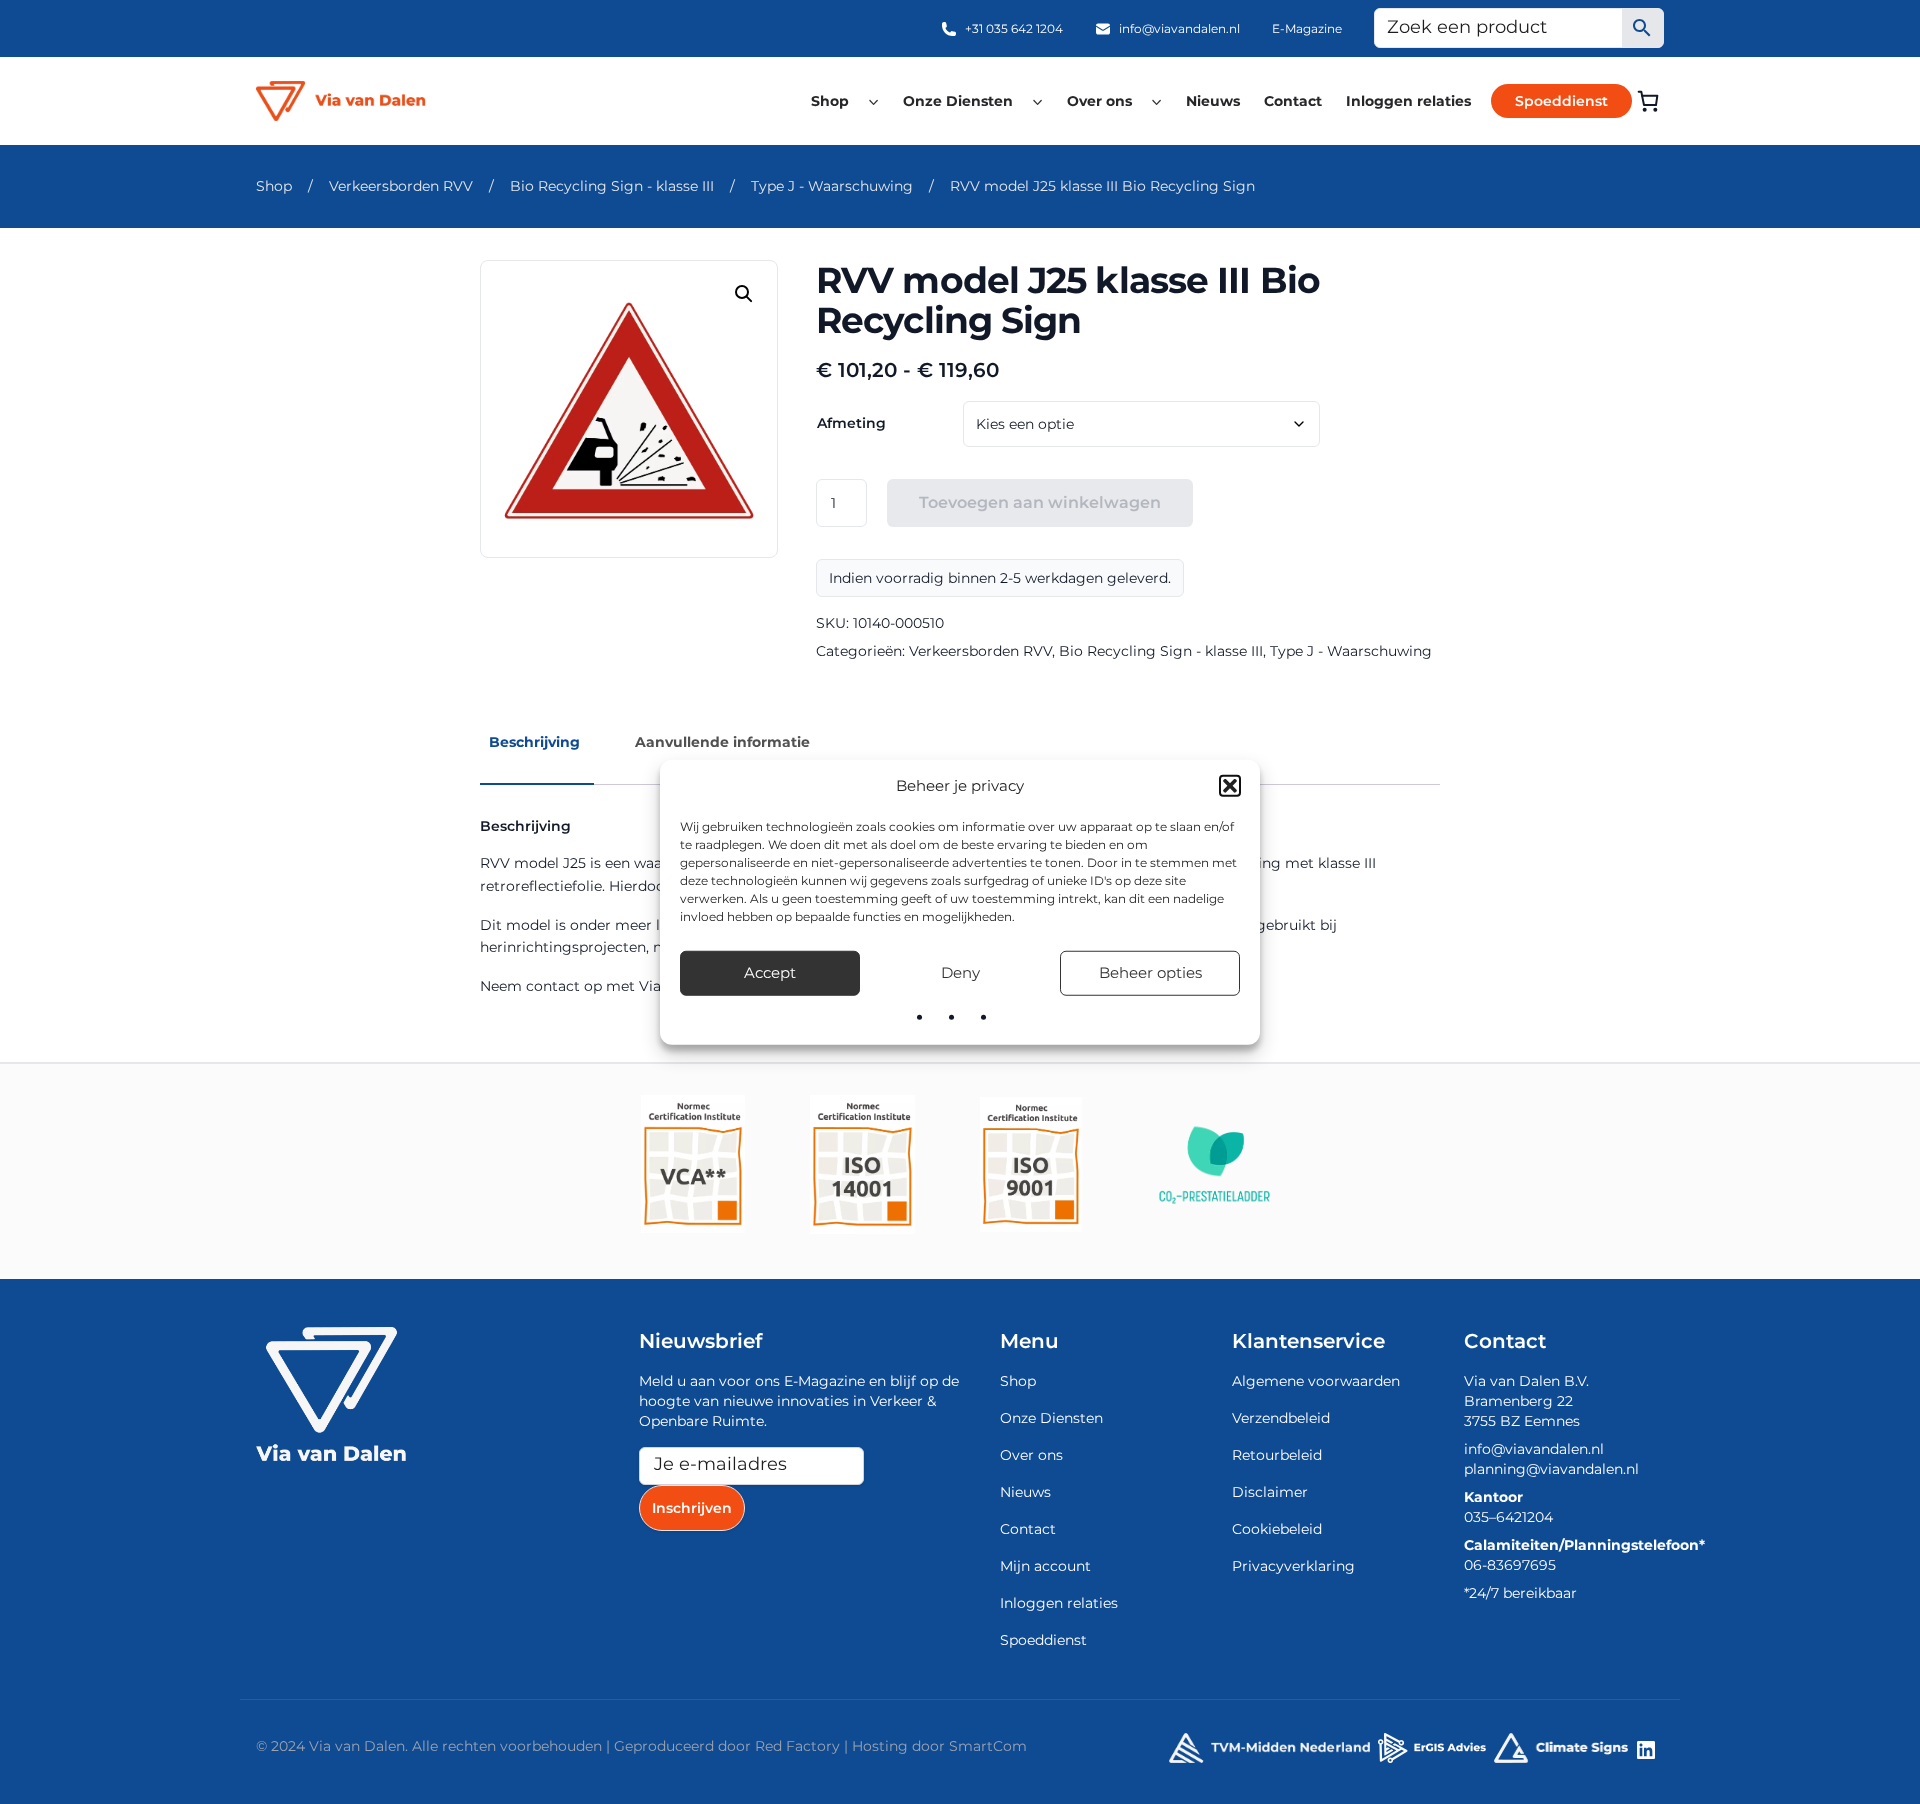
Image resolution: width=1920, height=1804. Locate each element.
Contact (1293, 101)
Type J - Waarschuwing (832, 186)
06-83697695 (1510, 1565)
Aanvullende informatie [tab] (722, 742)
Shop (830, 101)
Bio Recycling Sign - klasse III (612, 186)
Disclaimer (1270, 1492)
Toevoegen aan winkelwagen (1040, 502)
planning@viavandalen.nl (1551, 1469)
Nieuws (1213, 101)
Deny (960, 972)
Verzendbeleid (1281, 1418)
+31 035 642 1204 (1014, 28)
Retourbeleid (1277, 1455)
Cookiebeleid (1277, 1529)
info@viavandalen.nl (1179, 28)
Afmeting (851, 423)
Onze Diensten (958, 101)
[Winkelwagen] (1648, 101)
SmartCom (988, 1746)
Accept (770, 972)
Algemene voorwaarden (1316, 1381)
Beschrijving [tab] (534, 742)
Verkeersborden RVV (401, 186)
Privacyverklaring (1293, 1566)
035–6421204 (1508, 1517)
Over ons (1099, 101)
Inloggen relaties (1408, 101)
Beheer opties (1150, 972)
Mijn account (1045, 1566)
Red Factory (797, 1746)
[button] (1230, 786)
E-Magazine (1307, 28)
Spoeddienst (1561, 101)
